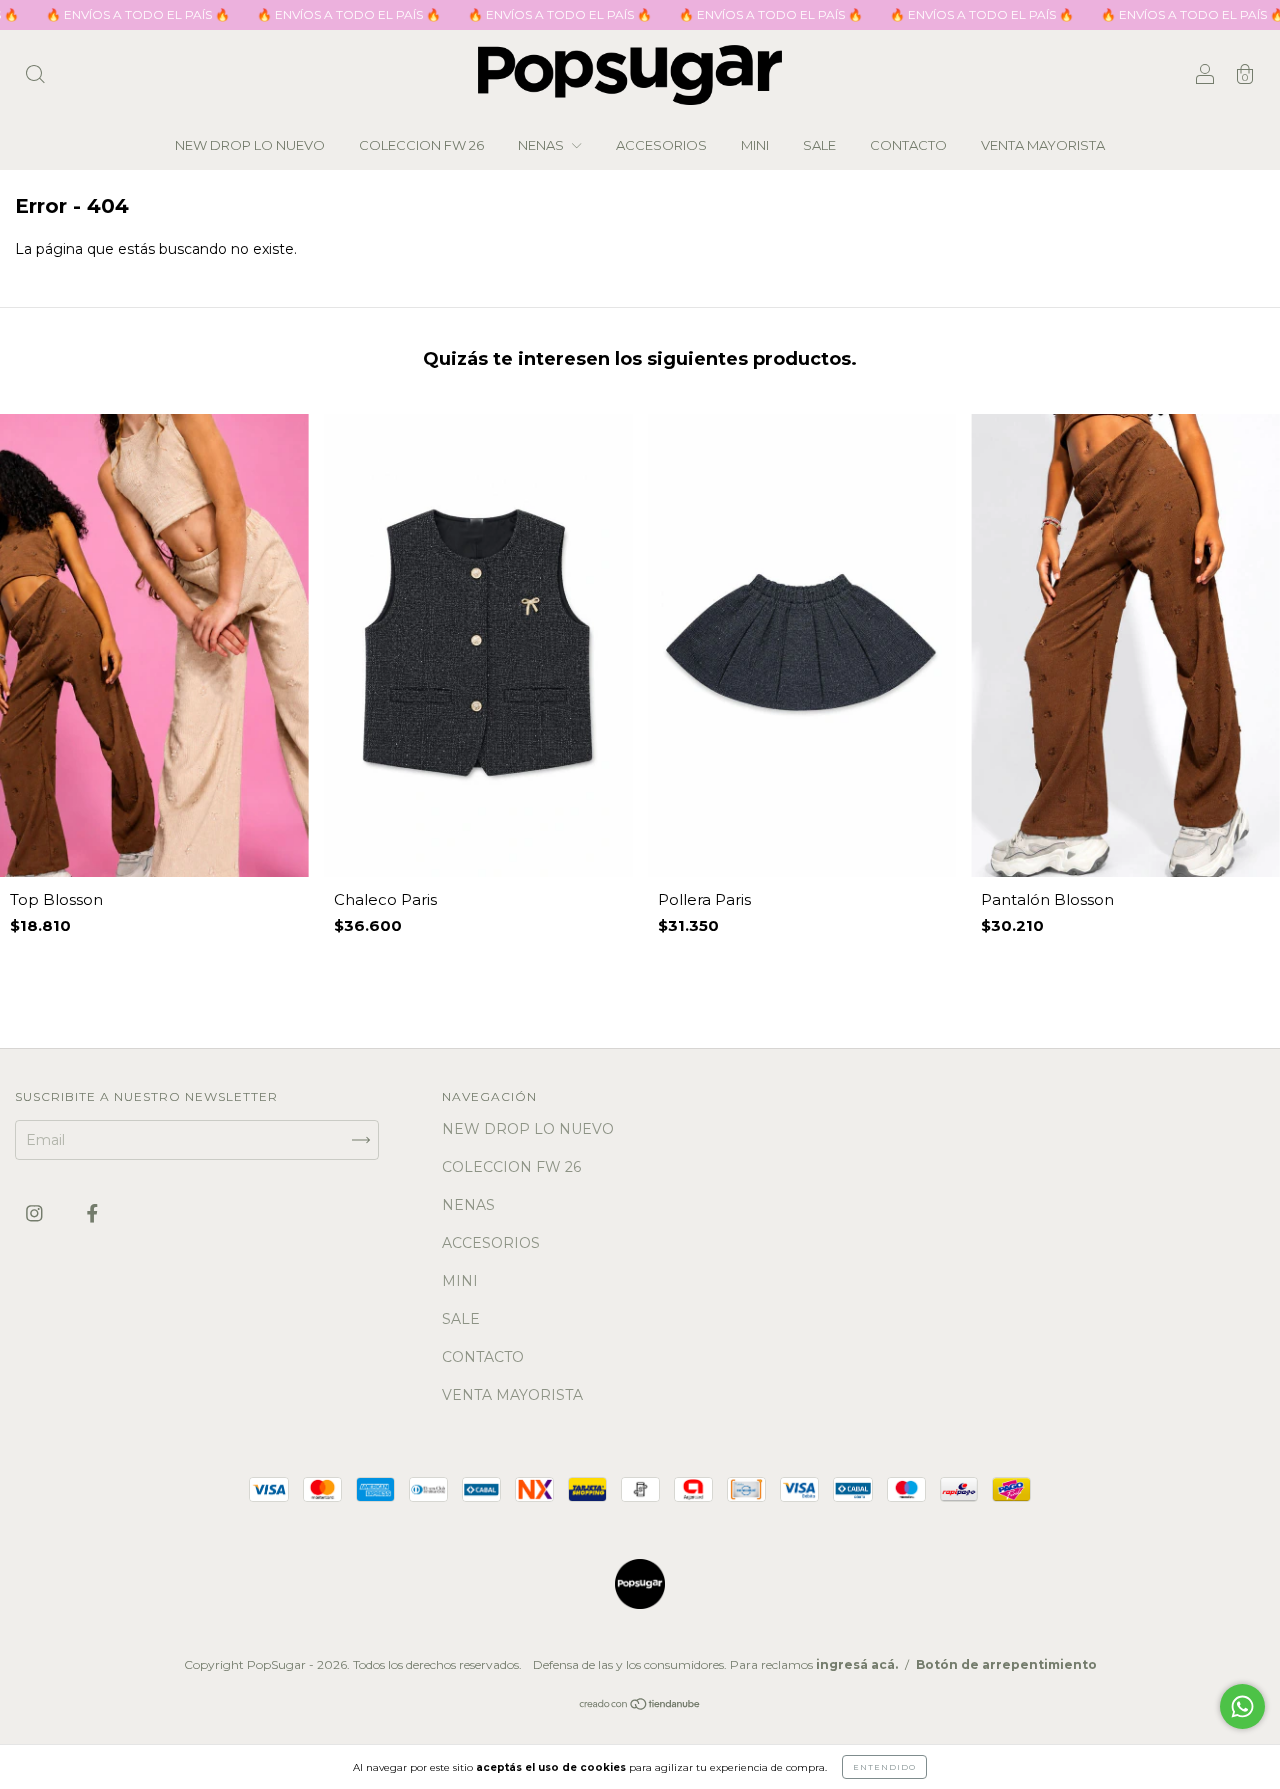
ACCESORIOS (661, 145)
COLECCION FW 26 (421, 145)
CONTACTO (908, 145)
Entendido (884, 1767)
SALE (819, 145)
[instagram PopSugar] (36, 1214)
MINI (755, 145)
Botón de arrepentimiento (1006, 1664)
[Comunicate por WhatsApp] (1242, 1706)
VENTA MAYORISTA (1043, 145)
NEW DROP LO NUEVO (250, 145)
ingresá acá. (857, 1664)
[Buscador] (35, 77)
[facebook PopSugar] (92, 1214)
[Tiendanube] (640, 1705)
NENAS (542, 145)
